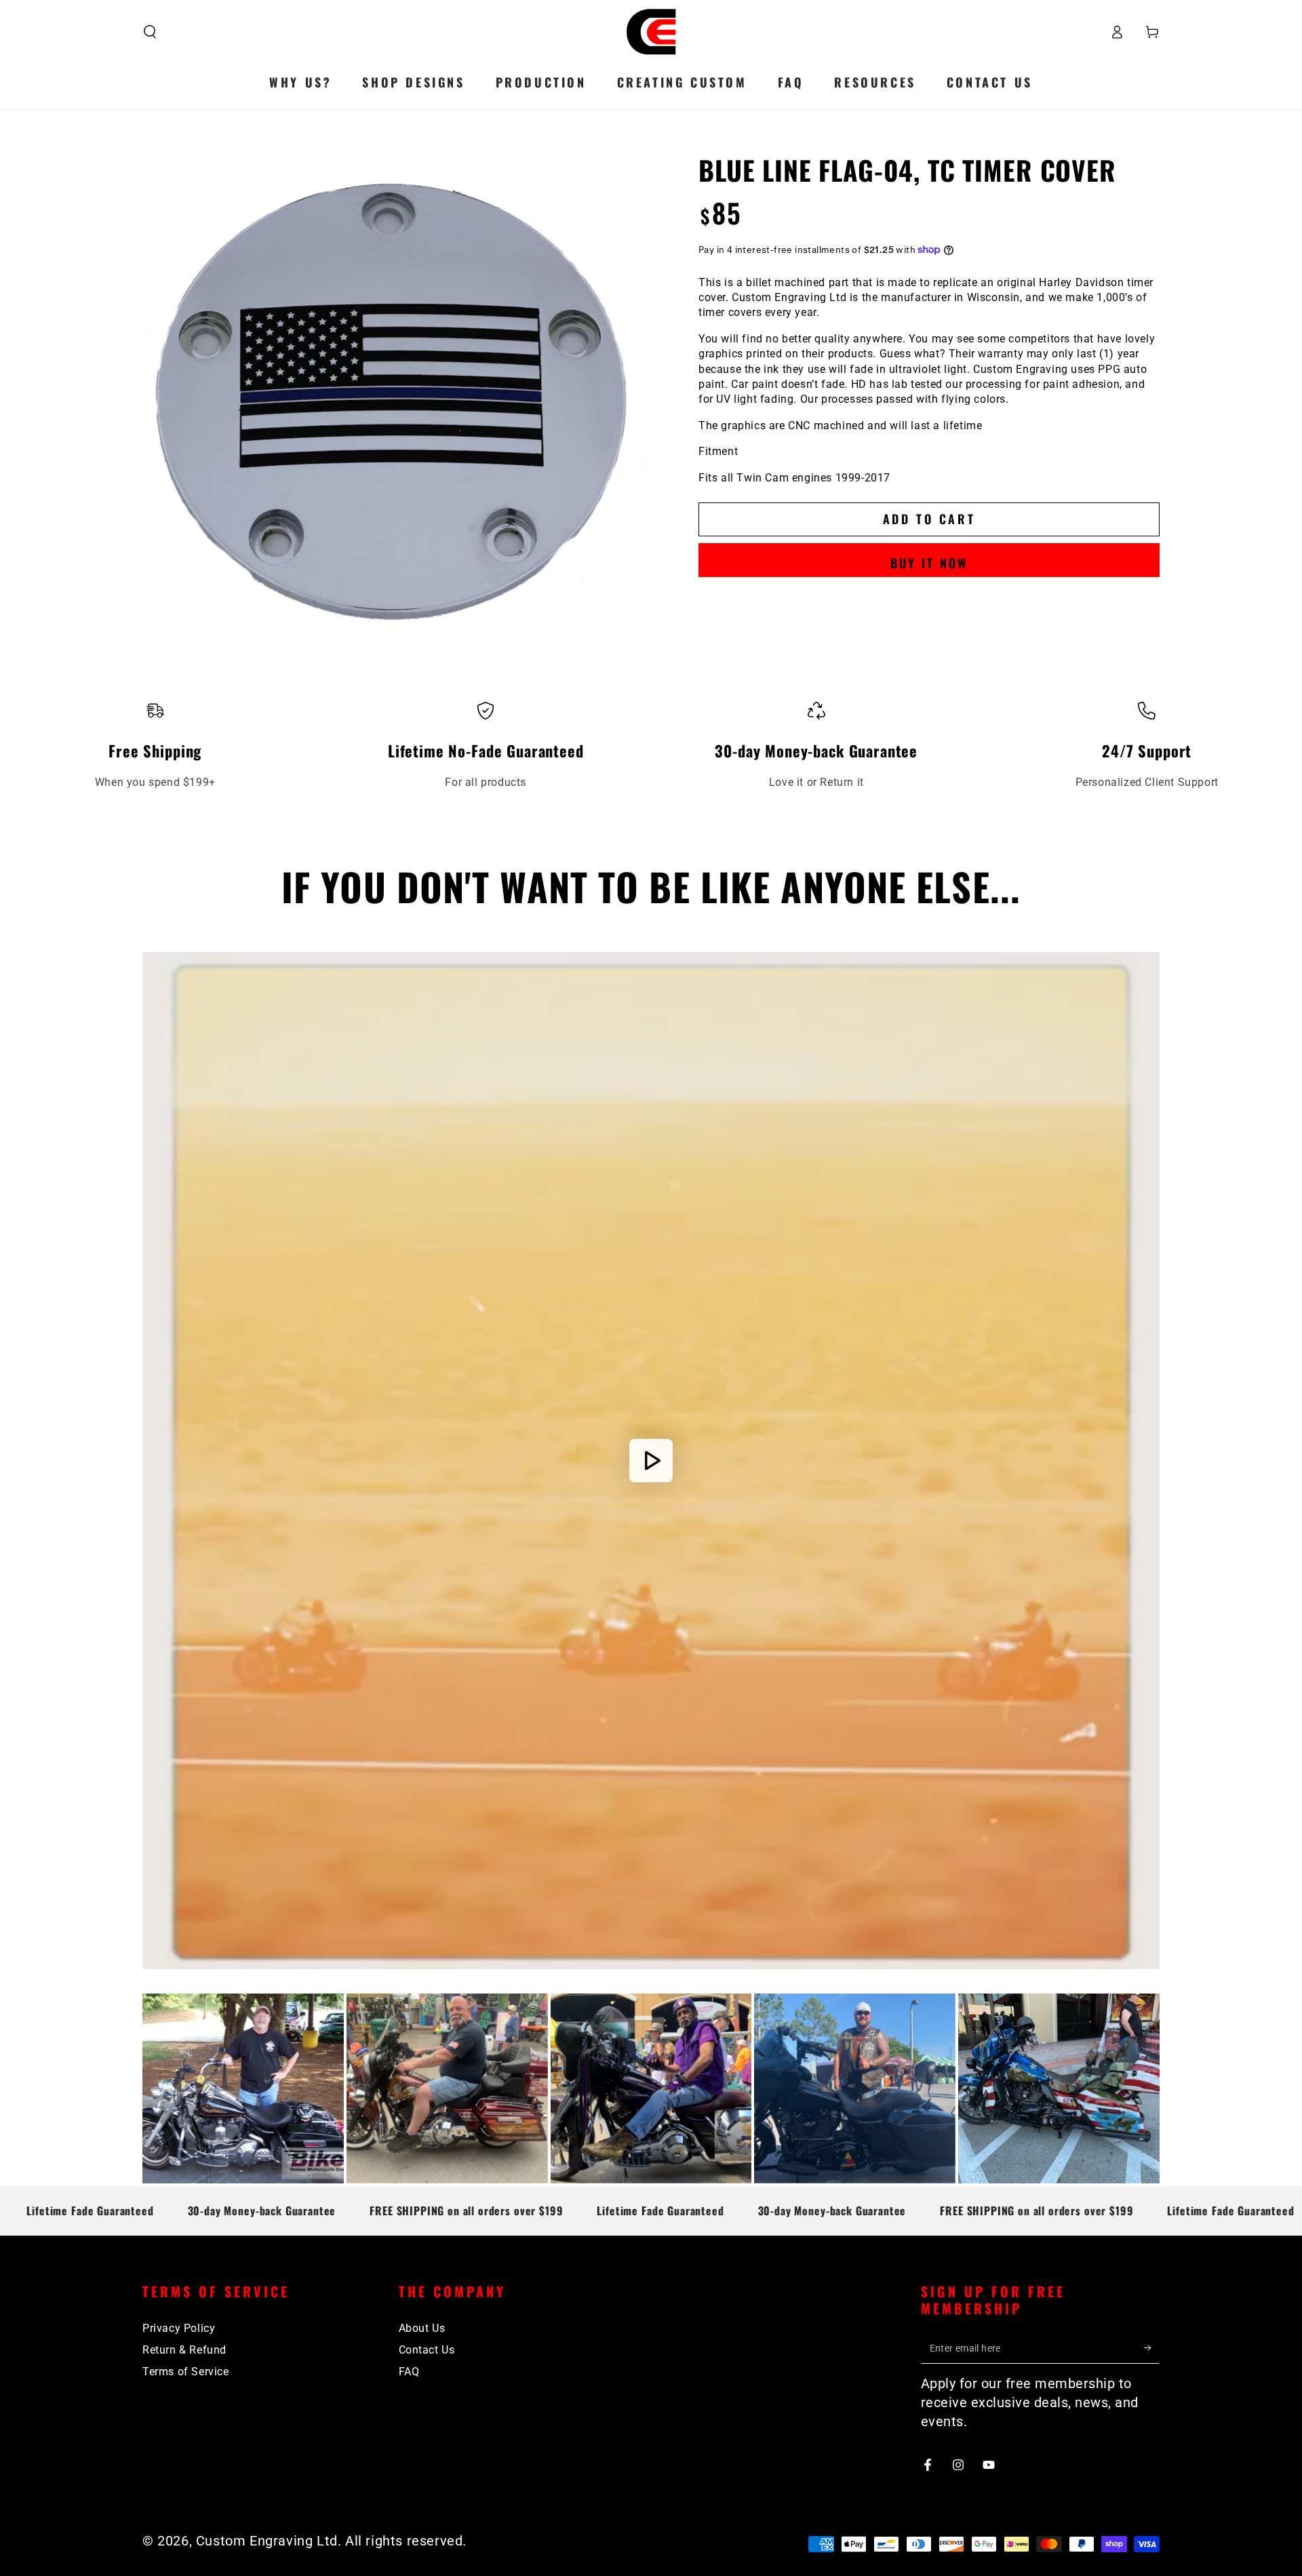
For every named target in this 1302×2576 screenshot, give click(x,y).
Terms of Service (186, 2372)
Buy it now (929, 563)
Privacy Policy (179, 2328)
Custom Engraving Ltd (267, 2541)
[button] (150, 32)
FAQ (409, 2372)
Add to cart (929, 519)
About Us (422, 2328)
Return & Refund (184, 2350)
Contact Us (427, 2350)
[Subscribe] (1152, 2348)
